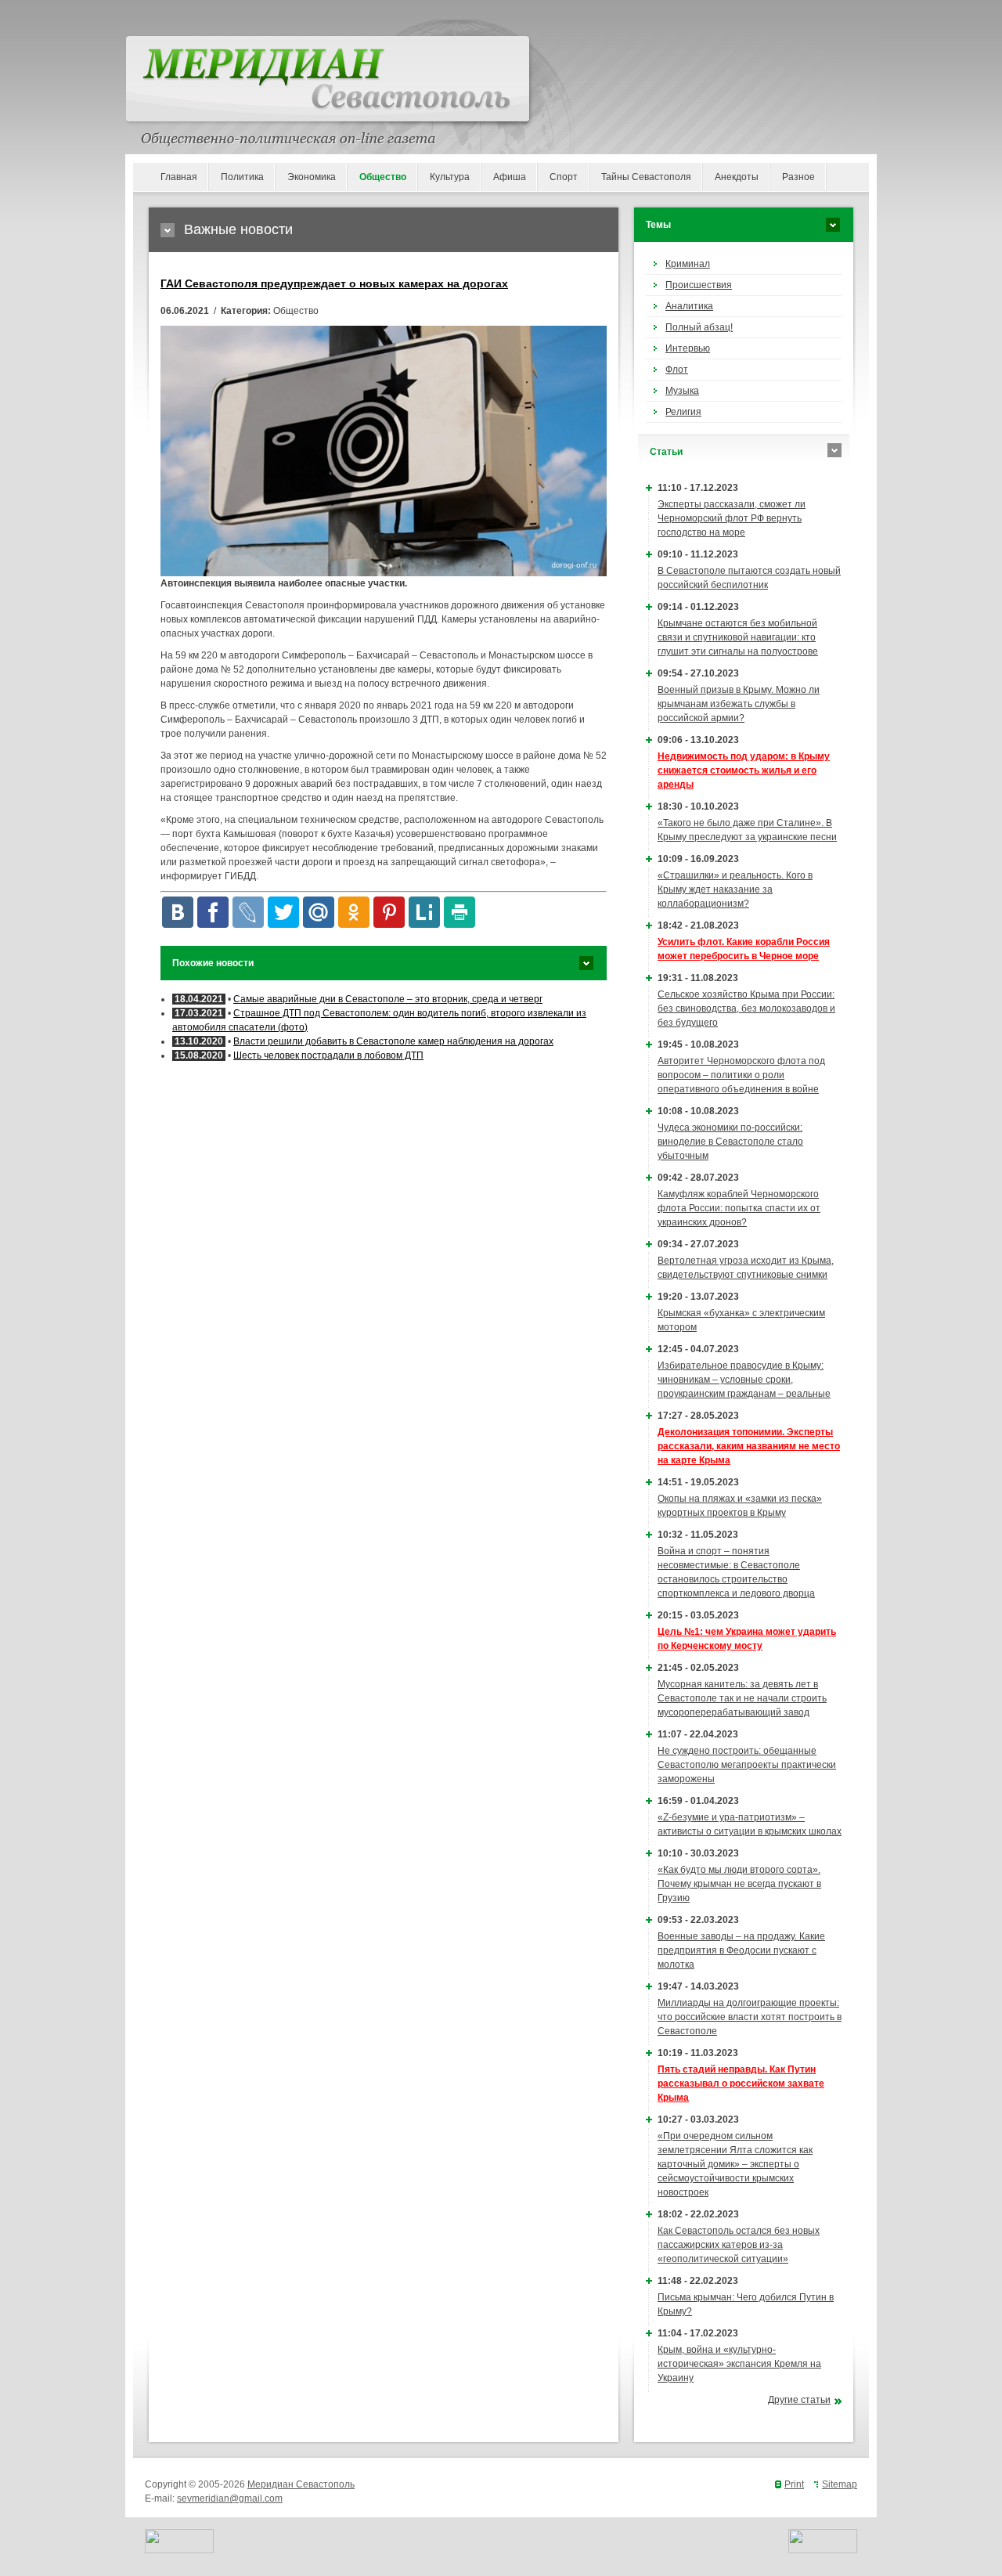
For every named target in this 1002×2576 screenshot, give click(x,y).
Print (794, 2484)
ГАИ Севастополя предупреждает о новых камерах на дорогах (334, 283)
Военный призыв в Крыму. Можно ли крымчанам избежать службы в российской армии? (739, 704)
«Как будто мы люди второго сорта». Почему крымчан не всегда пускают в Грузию (739, 1884)
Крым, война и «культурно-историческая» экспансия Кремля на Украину (739, 2364)
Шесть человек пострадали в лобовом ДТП (328, 1055)
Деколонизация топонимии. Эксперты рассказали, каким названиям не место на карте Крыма (749, 1446)
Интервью (688, 348)
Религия (683, 412)
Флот (677, 370)
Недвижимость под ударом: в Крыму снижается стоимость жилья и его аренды (744, 770)
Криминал (688, 264)
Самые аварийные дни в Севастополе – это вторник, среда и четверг (388, 999)
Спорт (564, 177)
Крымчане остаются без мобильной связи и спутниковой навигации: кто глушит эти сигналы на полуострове (738, 637)
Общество (383, 177)
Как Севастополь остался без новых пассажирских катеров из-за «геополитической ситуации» (739, 2245)
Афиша (510, 177)
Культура (450, 177)
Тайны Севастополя (646, 177)
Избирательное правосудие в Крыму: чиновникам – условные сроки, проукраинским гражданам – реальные (744, 1380)
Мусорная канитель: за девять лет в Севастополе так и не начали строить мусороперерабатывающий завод (742, 1698)
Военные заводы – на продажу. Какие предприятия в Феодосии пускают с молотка (741, 1950)
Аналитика (689, 306)
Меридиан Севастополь (301, 2484)
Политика (242, 177)
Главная (179, 177)
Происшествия (699, 285)
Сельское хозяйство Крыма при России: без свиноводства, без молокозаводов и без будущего (746, 1008)
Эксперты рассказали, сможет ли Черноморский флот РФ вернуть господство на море (732, 518)
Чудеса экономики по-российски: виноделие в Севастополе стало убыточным (730, 1142)
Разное (798, 177)
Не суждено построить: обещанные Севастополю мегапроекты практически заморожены (747, 1765)
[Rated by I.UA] (179, 2550)
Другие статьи (799, 2400)
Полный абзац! (699, 327)
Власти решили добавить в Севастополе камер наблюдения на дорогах (393, 1041)
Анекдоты (737, 177)
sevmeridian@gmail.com (230, 2498)
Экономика (312, 177)
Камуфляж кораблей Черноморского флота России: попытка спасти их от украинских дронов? (739, 1208)
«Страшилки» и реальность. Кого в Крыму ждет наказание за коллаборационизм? (735, 889)
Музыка (682, 391)
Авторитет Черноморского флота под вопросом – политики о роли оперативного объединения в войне (741, 1075)
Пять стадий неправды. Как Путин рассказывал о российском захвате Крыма (741, 2084)
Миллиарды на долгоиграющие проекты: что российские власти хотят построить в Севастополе (750, 2017)
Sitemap (840, 2484)
